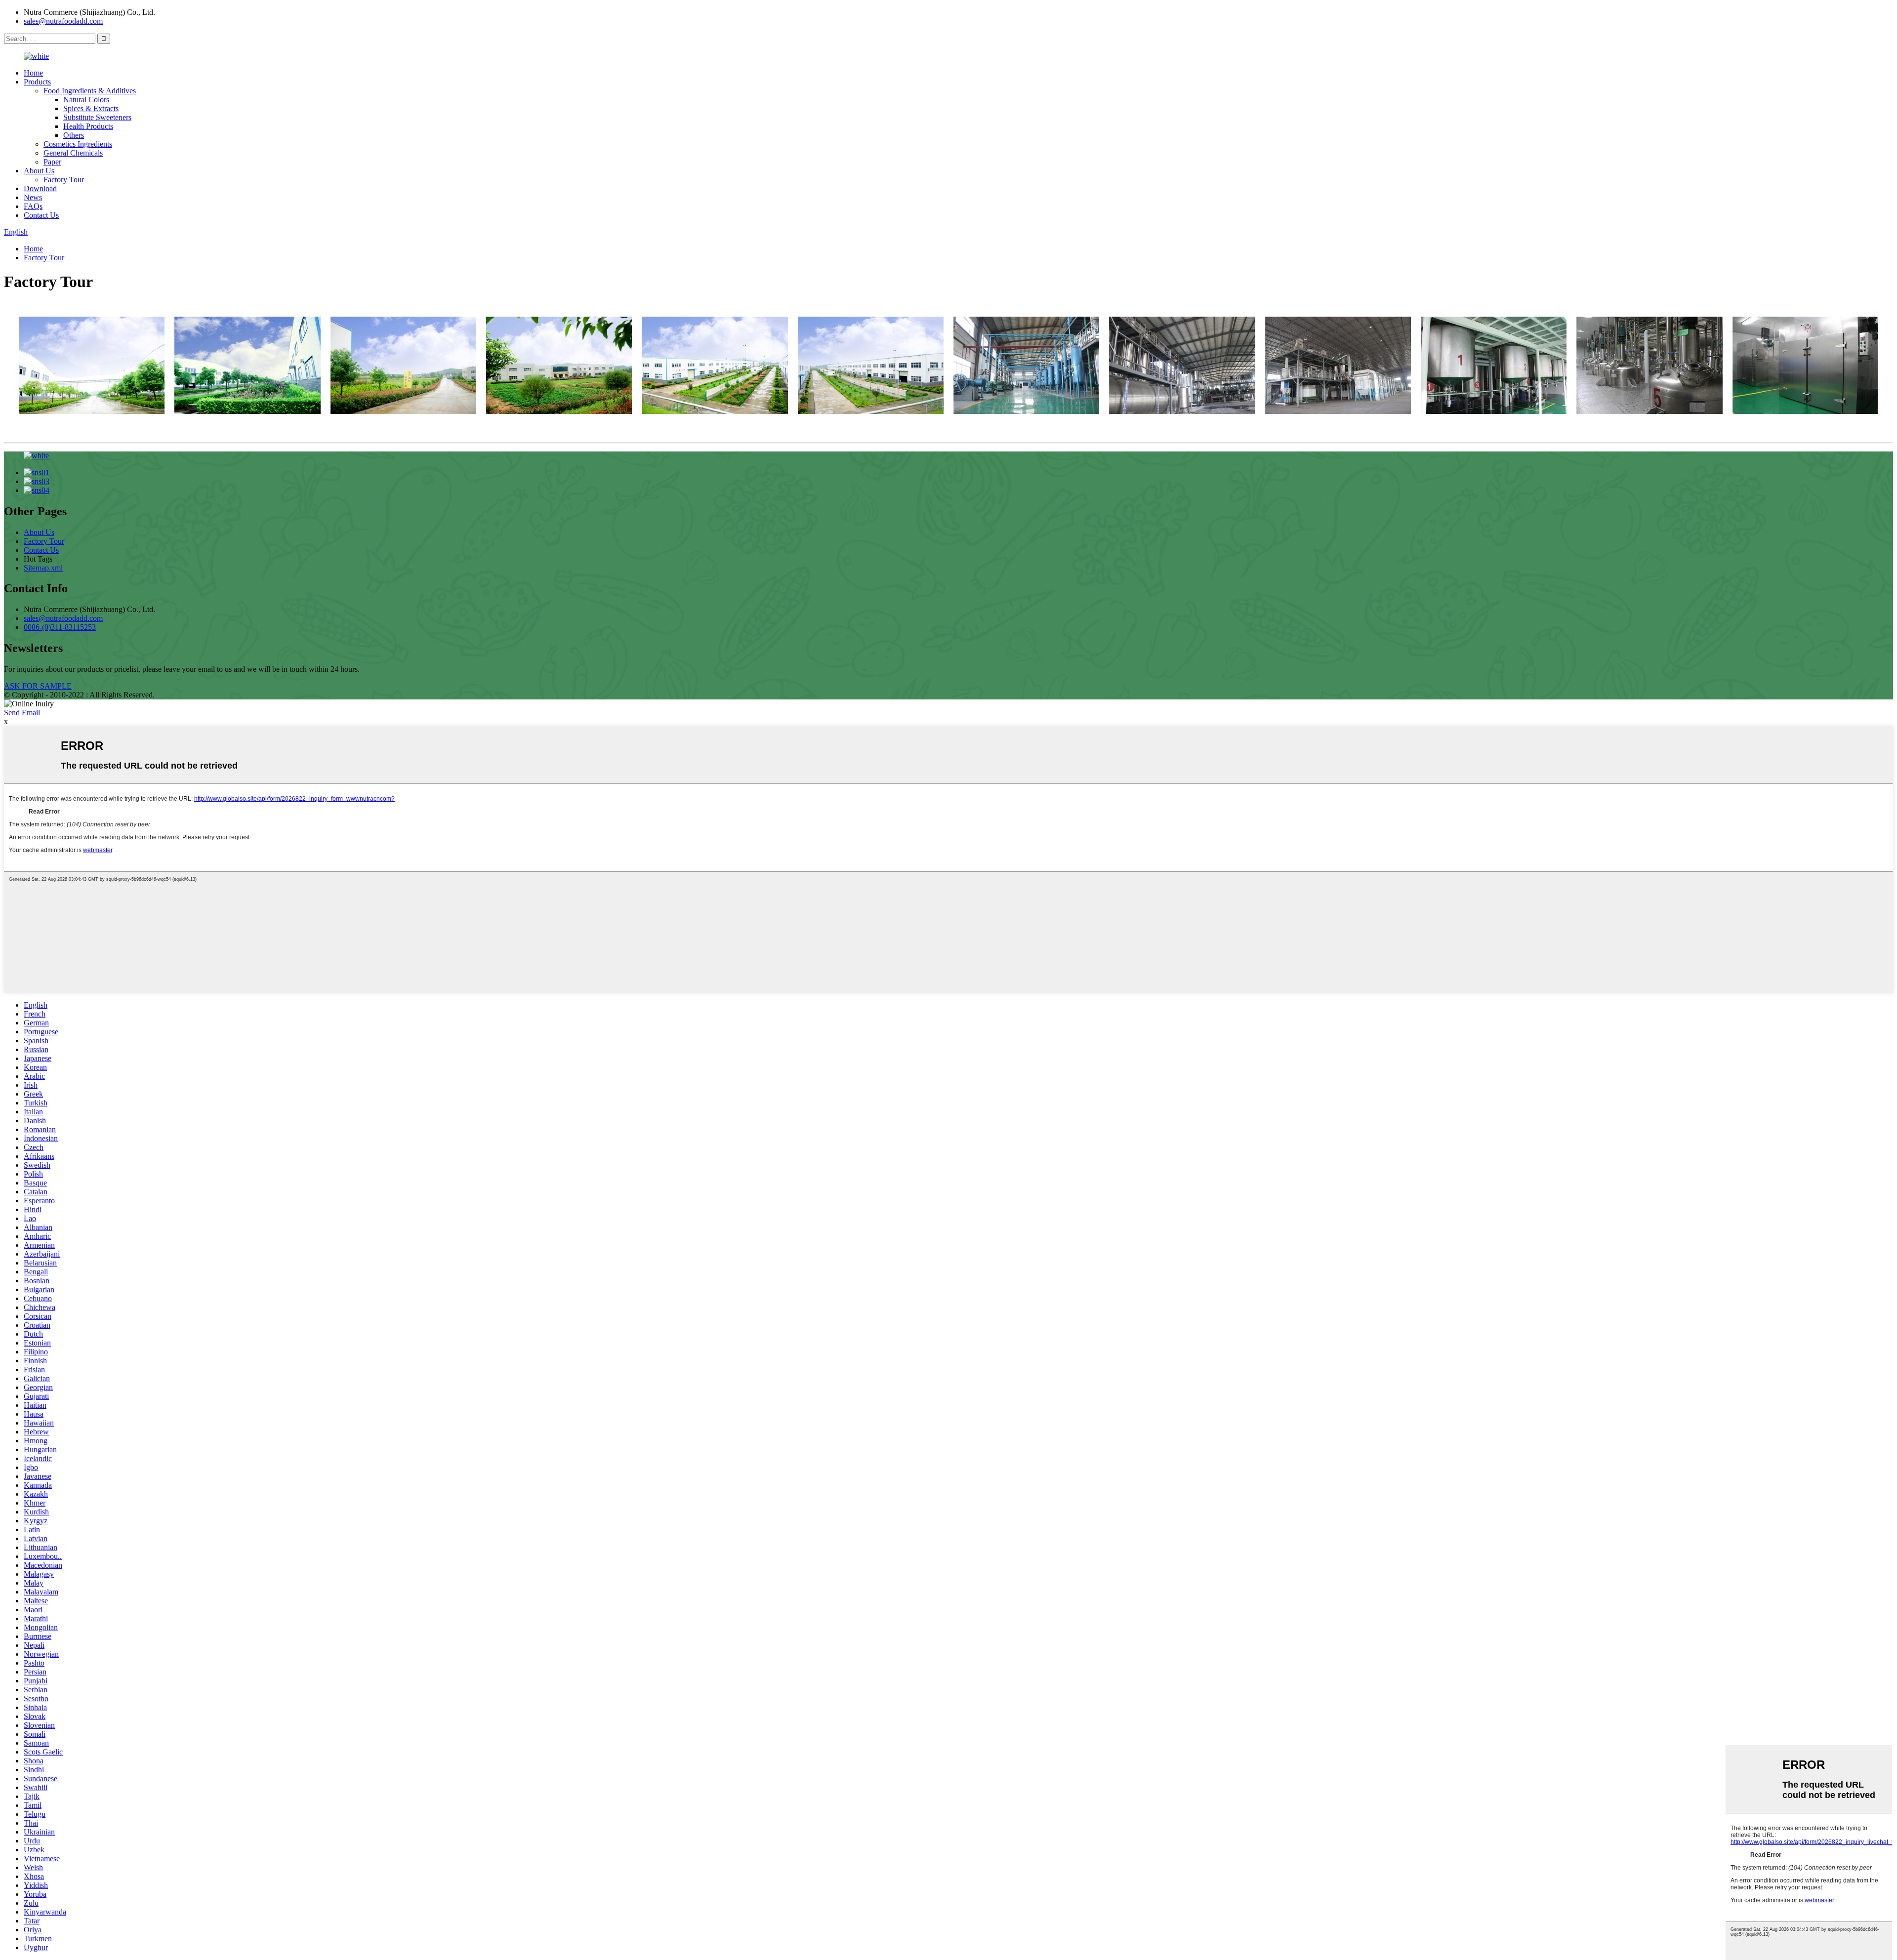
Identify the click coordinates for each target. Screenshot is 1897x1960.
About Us (39, 171)
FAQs (33, 206)
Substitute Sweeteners (97, 117)
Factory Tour (64, 180)
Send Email (22, 713)
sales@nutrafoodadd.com (63, 21)
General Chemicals (73, 153)
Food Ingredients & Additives (90, 91)
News (33, 197)
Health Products (88, 126)
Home (33, 73)
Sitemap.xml (43, 568)
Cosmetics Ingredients (78, 144)
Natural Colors (86, 100)
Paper (52, 162)
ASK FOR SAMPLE (38, 686)
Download (40, 188)
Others (74, 135)
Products (37, 82)
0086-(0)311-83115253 (60, 627)
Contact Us (41, 215)
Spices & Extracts (91, 108)
